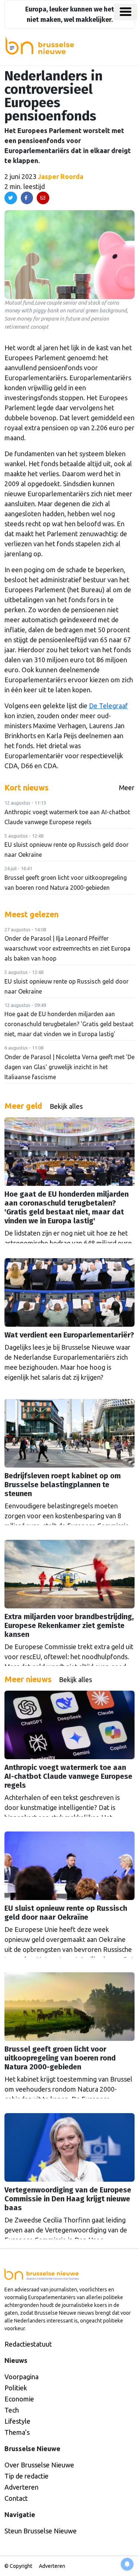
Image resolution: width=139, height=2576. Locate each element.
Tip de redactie (27, 2476)
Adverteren (21, 2487)
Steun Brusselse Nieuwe (41, 2531)
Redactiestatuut (28, 2344)
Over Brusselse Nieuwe (39, 2465)
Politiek (16, 2388)
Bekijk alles (66, 1106)
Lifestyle (17, 2421)
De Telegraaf (108, 706)
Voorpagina (21, 2377)
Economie (19, 2399)
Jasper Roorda (61, 176)
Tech (12, 2410)
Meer (127, 788)
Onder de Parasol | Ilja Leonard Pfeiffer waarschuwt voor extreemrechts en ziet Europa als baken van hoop (67, 948)
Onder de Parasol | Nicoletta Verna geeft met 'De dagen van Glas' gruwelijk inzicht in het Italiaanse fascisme (69, 1067)
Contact (16, 2498)
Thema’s (17, 2432)
